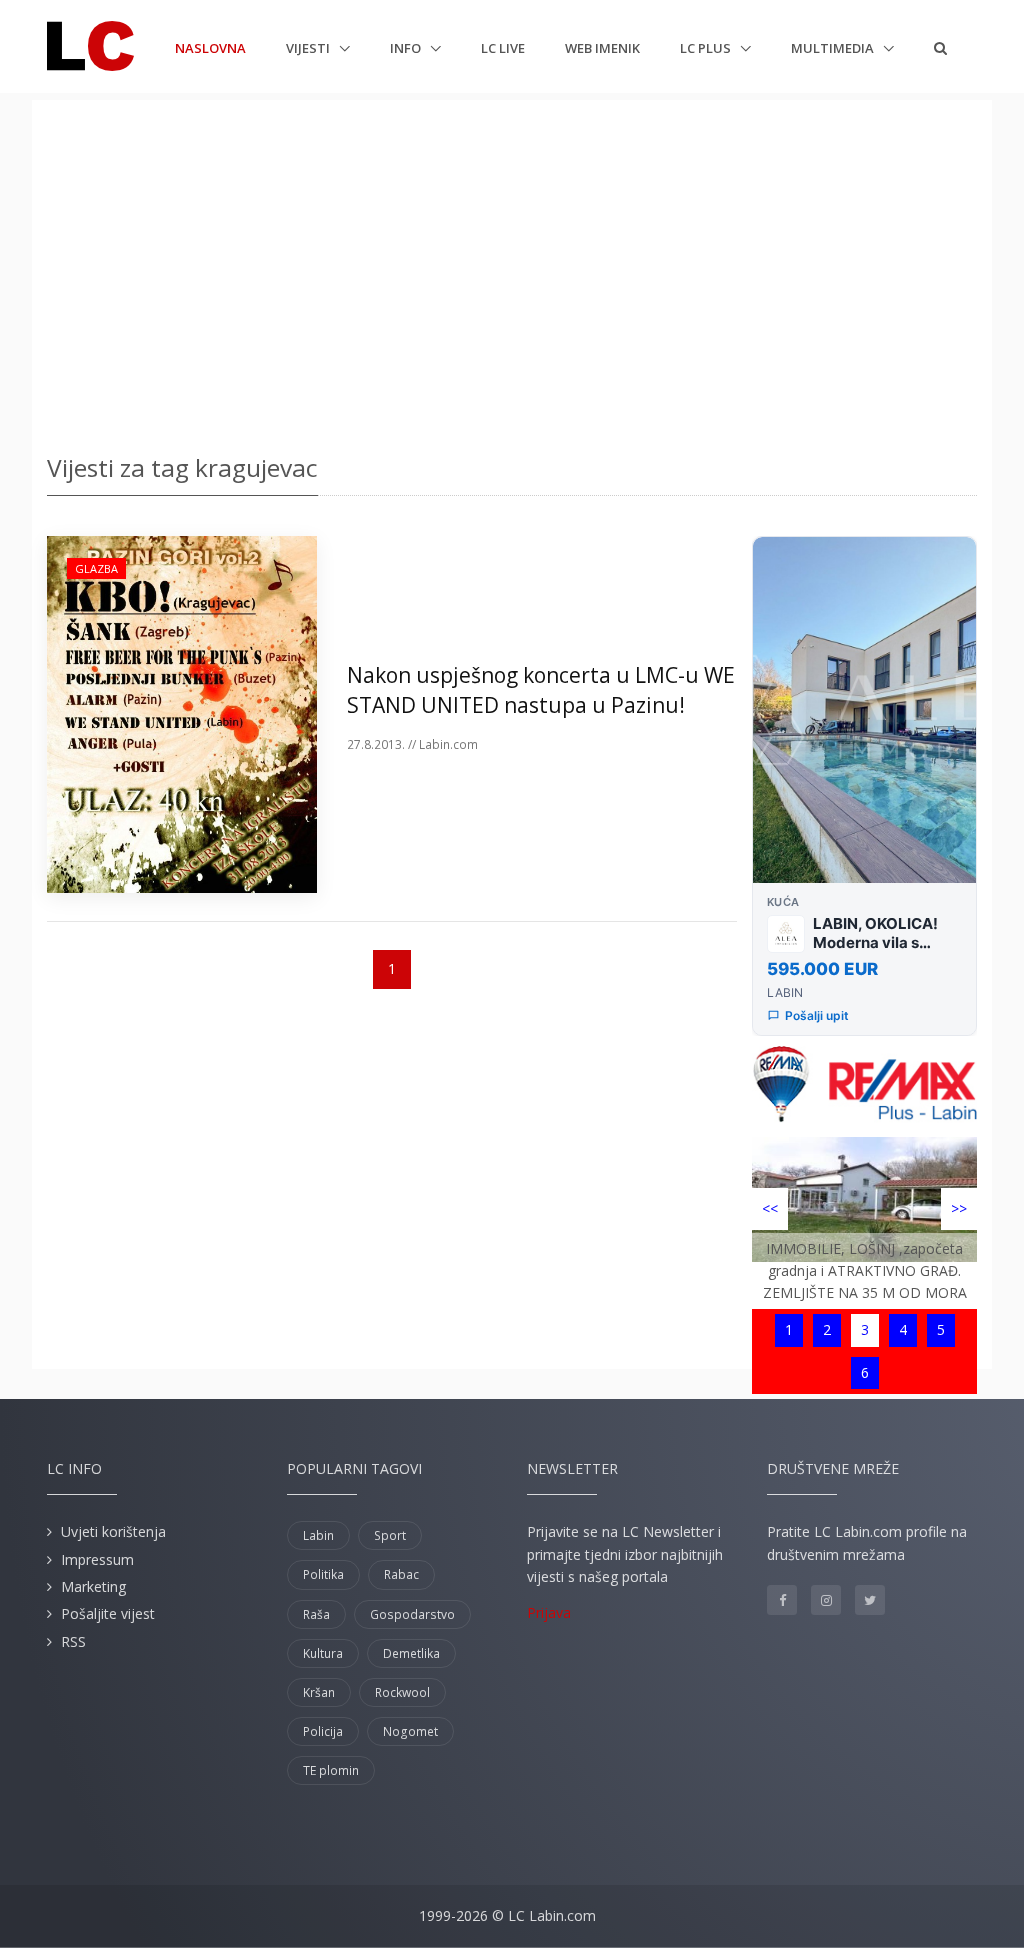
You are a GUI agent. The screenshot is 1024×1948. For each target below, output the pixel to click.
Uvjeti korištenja (113, 1531)
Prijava (549, 1612)
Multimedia (834, 48)
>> (959, 1208)
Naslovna (210, 47)
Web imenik (602, 48)
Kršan (319, 1692)
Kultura (323, 1653)
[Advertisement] (512, 270)
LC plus (707, 48)
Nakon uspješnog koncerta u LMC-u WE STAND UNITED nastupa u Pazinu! (541, 689)
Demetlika (411, 1653)
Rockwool (402, 1692)
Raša (316, 1614)
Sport (390, 1535)
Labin (318, 1535)
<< (770, 1208)
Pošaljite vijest (108, 1613)
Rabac (401, 1574)
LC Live (503, 48)
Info (407, 48)
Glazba (96, 568)
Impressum (97, 1559)
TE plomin (331, 1770)
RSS (73, 1641)
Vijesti (309, 48)
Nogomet (410, 1731)
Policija (323, 1731)
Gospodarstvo (412, 1614)
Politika (323, 1574)
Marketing (93, 1586)
